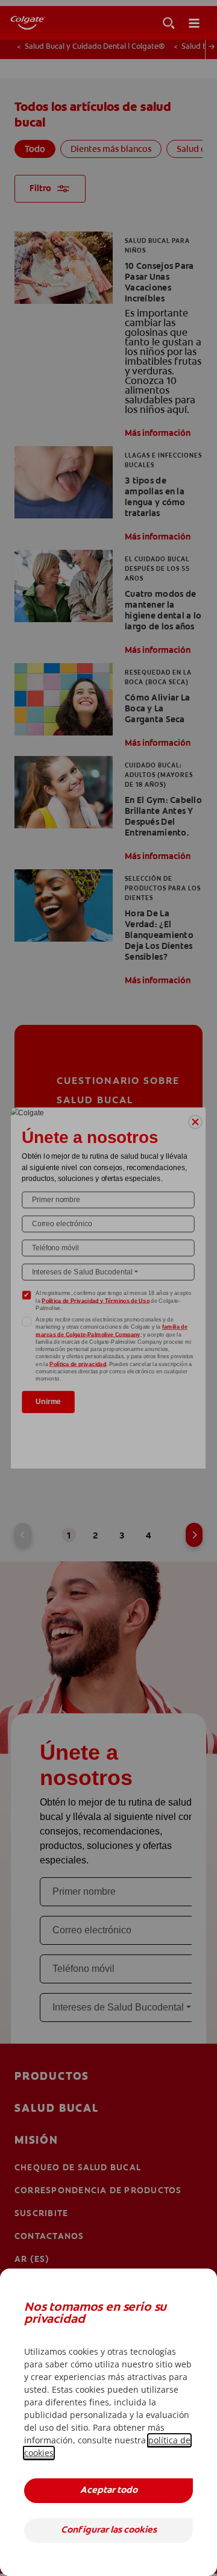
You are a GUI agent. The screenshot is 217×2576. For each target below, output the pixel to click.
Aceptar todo (109, 2491)
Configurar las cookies (109, 2530)
